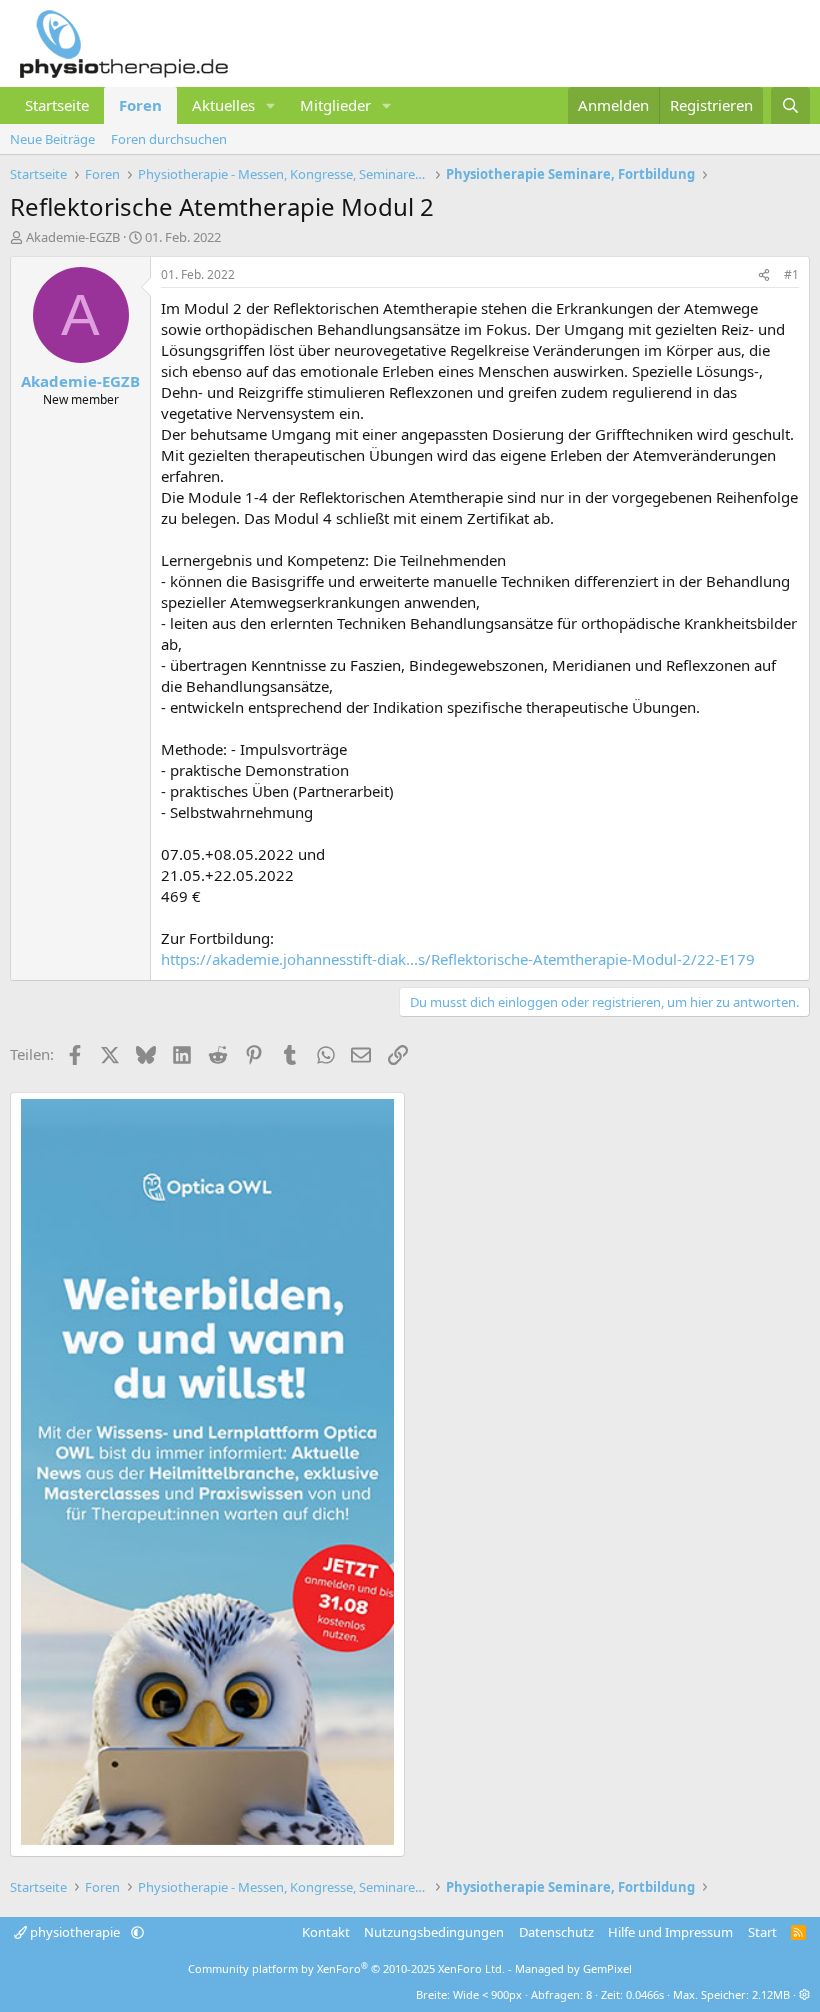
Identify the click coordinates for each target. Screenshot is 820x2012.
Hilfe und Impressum (670, 1932)
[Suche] (790, 105)
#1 (791, 274)
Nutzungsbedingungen (434, 1932)
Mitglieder (335, 105)
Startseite (57, 105)
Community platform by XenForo (346, 1968)
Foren (140, 105)
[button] (271, 105)
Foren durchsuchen (169, 139)
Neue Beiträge (52, 139)
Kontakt (326, 1932)
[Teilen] (764, 275)
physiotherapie (75, 1932)
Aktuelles (223, 105)
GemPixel (607, 1968)
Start (762, 1932)
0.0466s (645, 1994)
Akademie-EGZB (73, 237)
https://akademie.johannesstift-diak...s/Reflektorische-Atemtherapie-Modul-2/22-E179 (458, 959)
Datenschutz (556, 1932)
